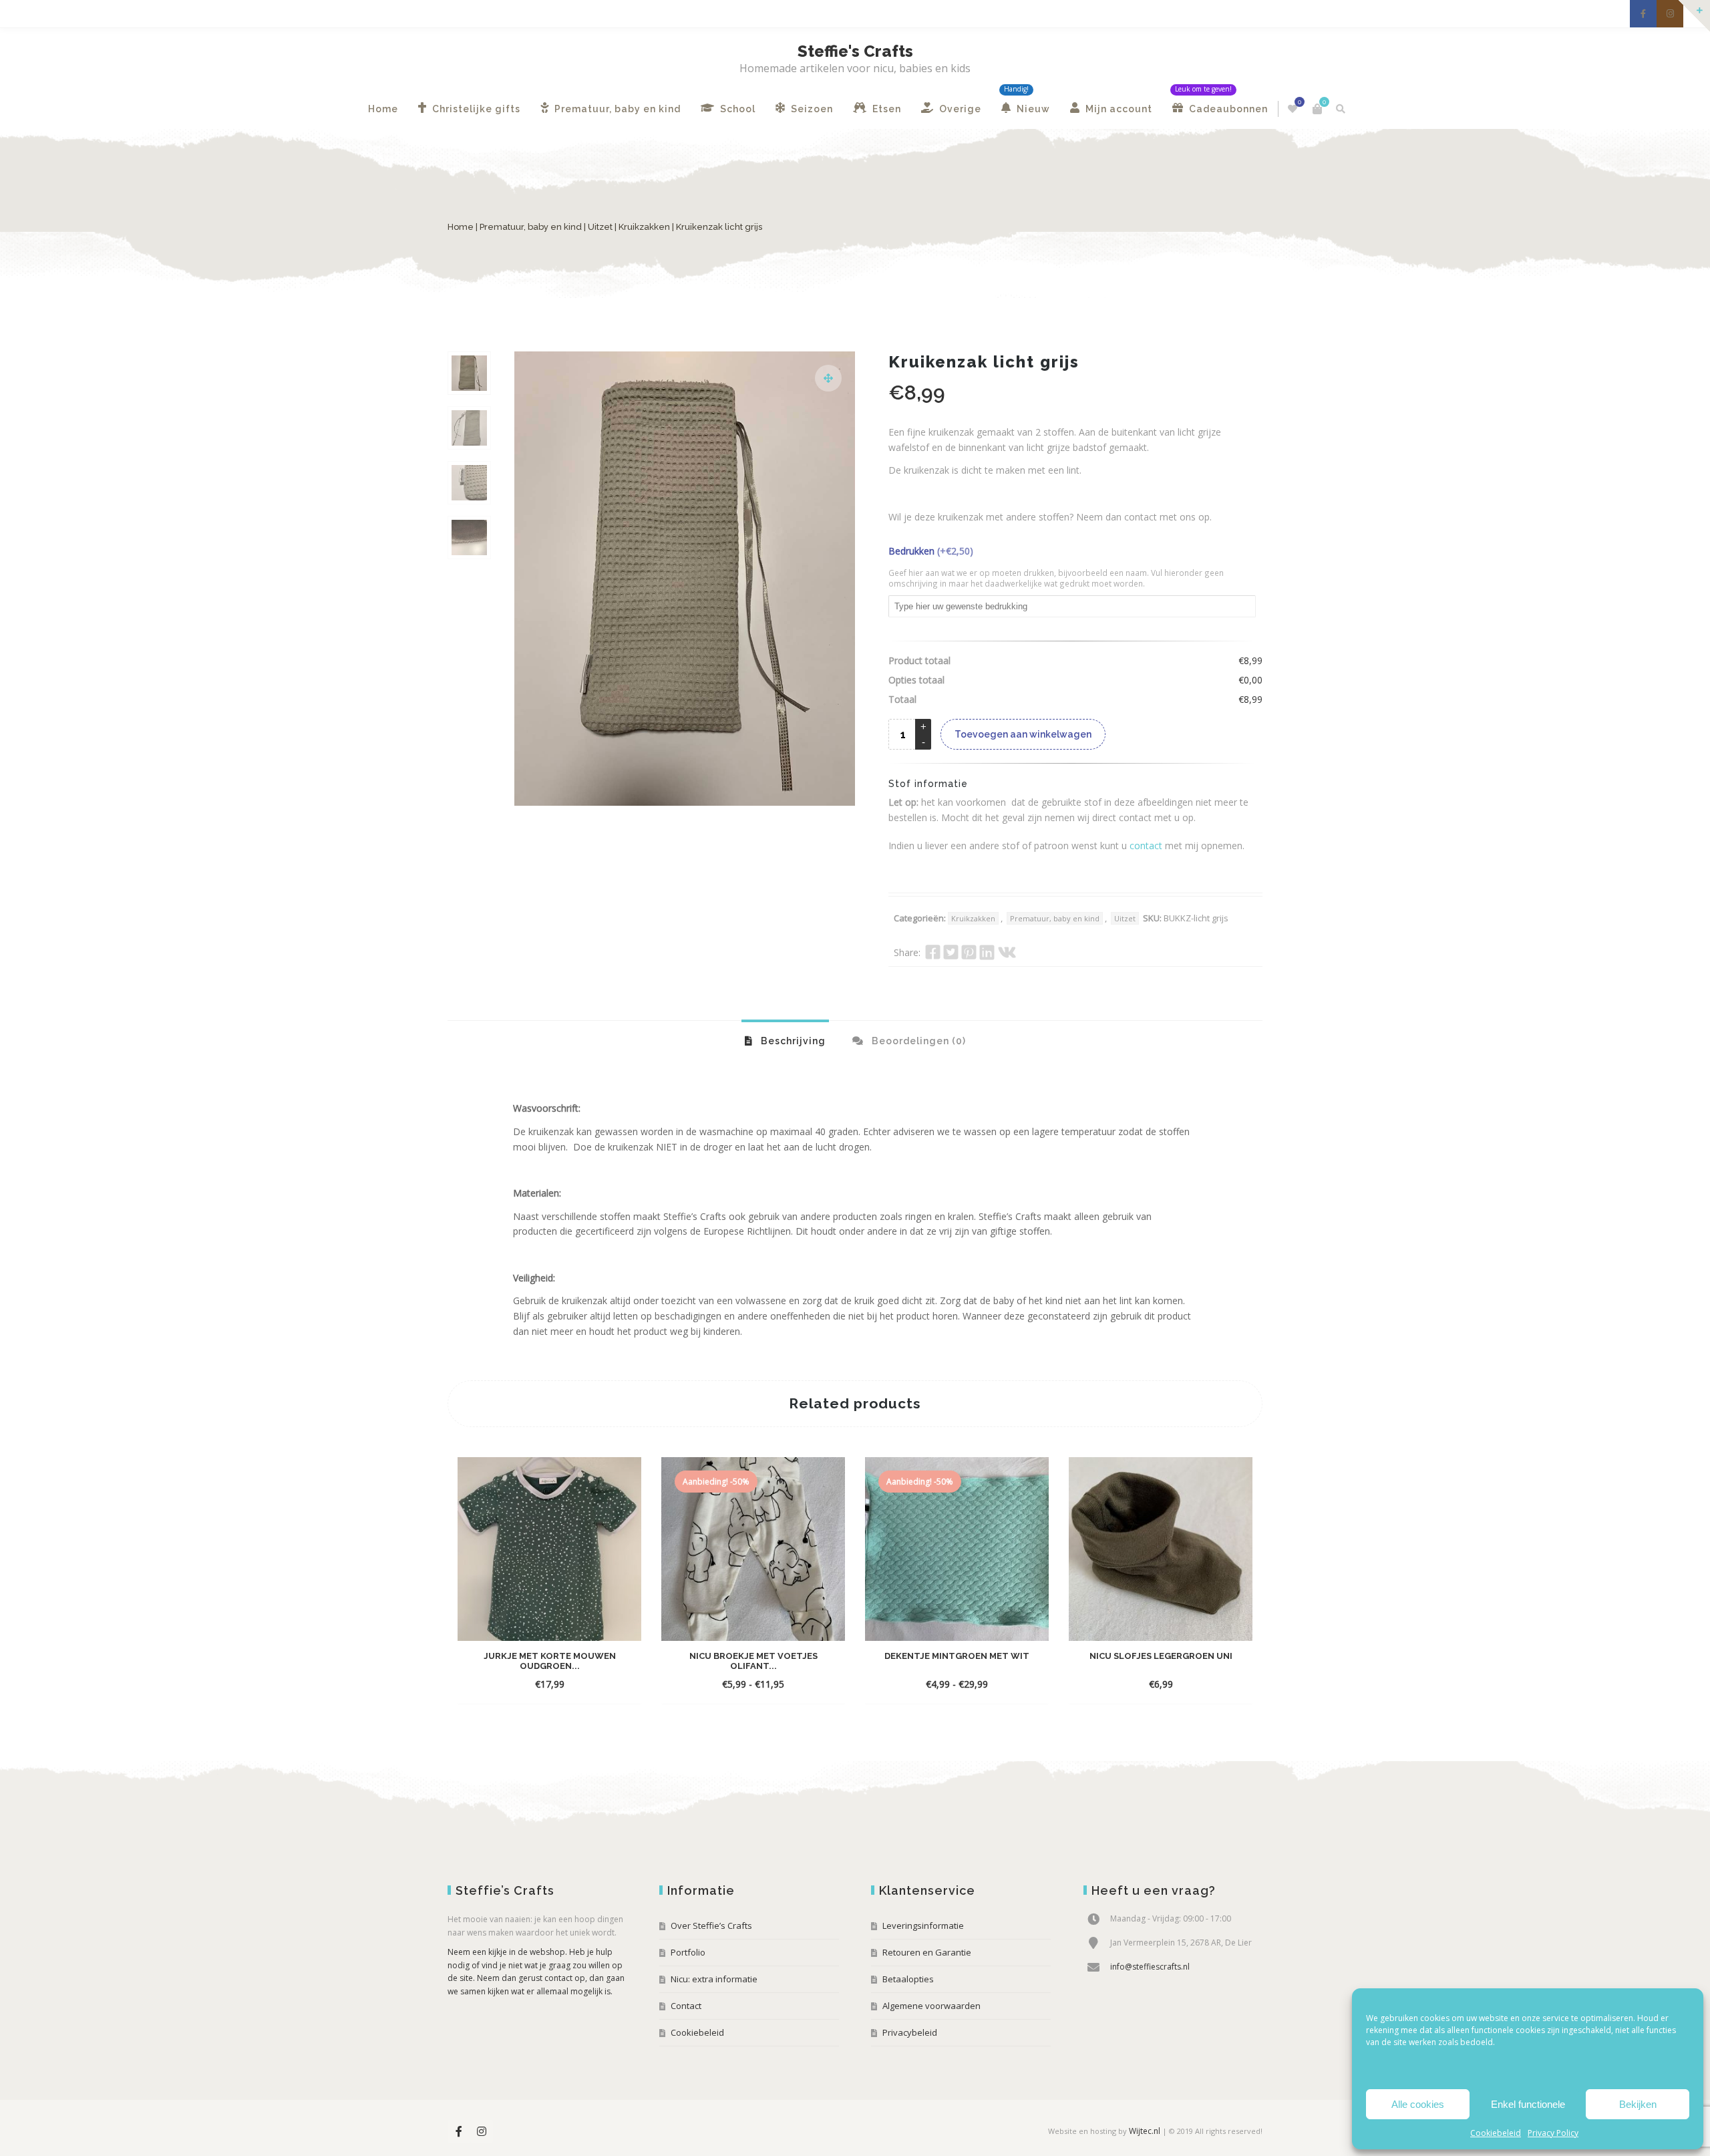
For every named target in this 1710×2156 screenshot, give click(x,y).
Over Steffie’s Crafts (711, 1926)
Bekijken (1638, 2104)
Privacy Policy (1553, 2133)
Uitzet (600, 227)
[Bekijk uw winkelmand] (1317, 109)
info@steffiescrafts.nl (1150, 1967)
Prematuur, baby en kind (616, 109)
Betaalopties (908, 1979)
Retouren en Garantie (927, 1952)
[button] (828, 378)
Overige (959, 109)
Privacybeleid (910, 2032)
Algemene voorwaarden (931, 2006)
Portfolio (688, 1952)
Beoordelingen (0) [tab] (917, 1041)
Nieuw (1032, 109)
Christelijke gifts (475, 109)
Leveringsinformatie (923, 1926)
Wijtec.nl (1145, 2131)
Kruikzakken (644, 227)
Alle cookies (1418, 2104)
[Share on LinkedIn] (987, 952)
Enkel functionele (1528, 2104)
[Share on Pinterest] (969, 952)
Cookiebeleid (1496, 2133)
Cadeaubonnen (1227, 109)
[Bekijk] (587, 1684)
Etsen (885, 109)
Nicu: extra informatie (714, 1979)
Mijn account (1118, 109)
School (736, 109)
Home (383, 109)
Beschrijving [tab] (792, 1041)
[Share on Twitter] (951, 952)
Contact (686, 2006)
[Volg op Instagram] (1670, 14)
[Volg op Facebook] (1643, 14)
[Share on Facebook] (933, 952)
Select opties (537, 1684)
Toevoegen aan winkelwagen (1023, 734)
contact (1146, 845)
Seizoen (811, 109)
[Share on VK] (1007, 952)
